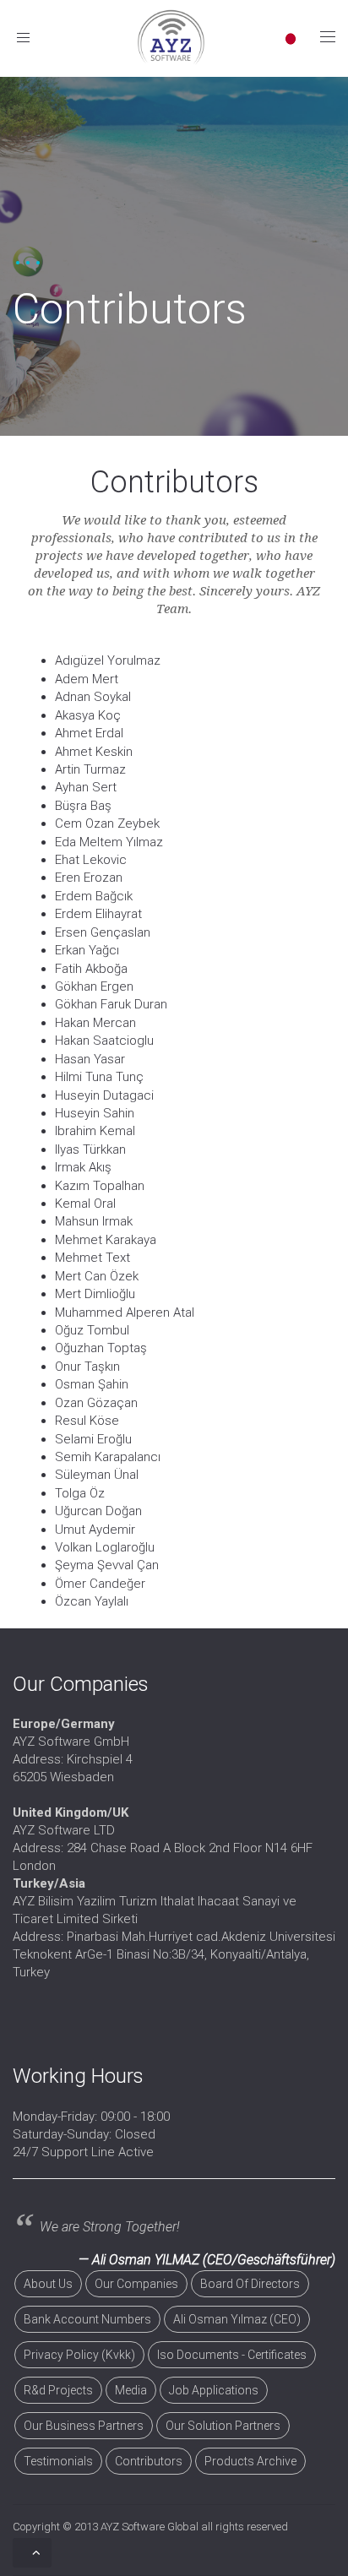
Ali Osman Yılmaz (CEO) (237, 2319)
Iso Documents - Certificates (232, 2355)
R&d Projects (58, 2390)
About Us (48, 2284)
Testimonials (58, 2461)
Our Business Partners (84, 2426)
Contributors (149, 2461)
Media (131, 2390)
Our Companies (136, 2284)
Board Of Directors (250, 2284)
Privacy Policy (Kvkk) (79, 2355)
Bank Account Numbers (87, 2319)
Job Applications (214, 2390)
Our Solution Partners (223, 2426)
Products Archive (250, 2461)
